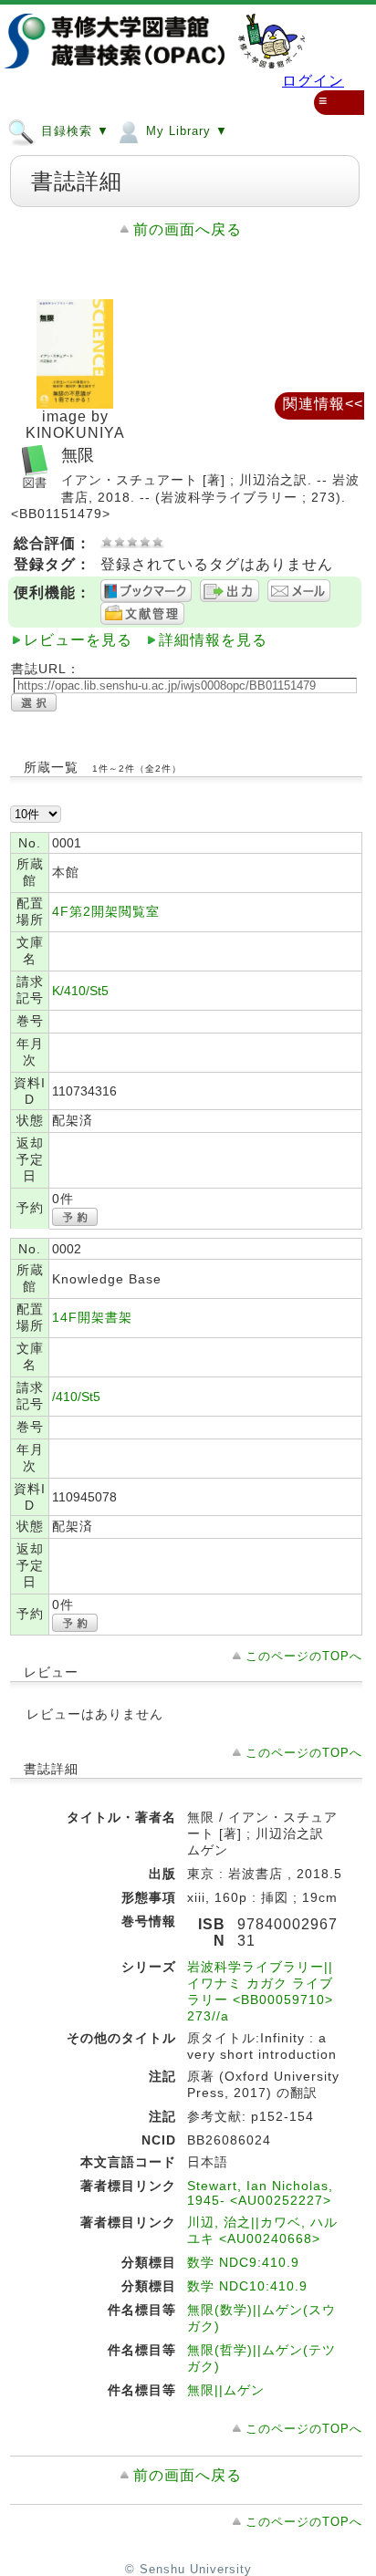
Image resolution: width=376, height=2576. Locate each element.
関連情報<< (323, 404)
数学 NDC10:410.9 (247, 2286)
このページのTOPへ (304, 1656)
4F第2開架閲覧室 (106, 911)
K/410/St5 (80, 991)
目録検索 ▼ (73, 131)
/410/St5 (76, 1397)
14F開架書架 (92, 1317)
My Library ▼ (185, 131)
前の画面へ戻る (188, 229)
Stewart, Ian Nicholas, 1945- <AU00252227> (260, 2193)
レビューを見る (78, 640)
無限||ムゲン (226, 2390)
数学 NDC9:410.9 (243, 2262)
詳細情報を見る (213, 640)
